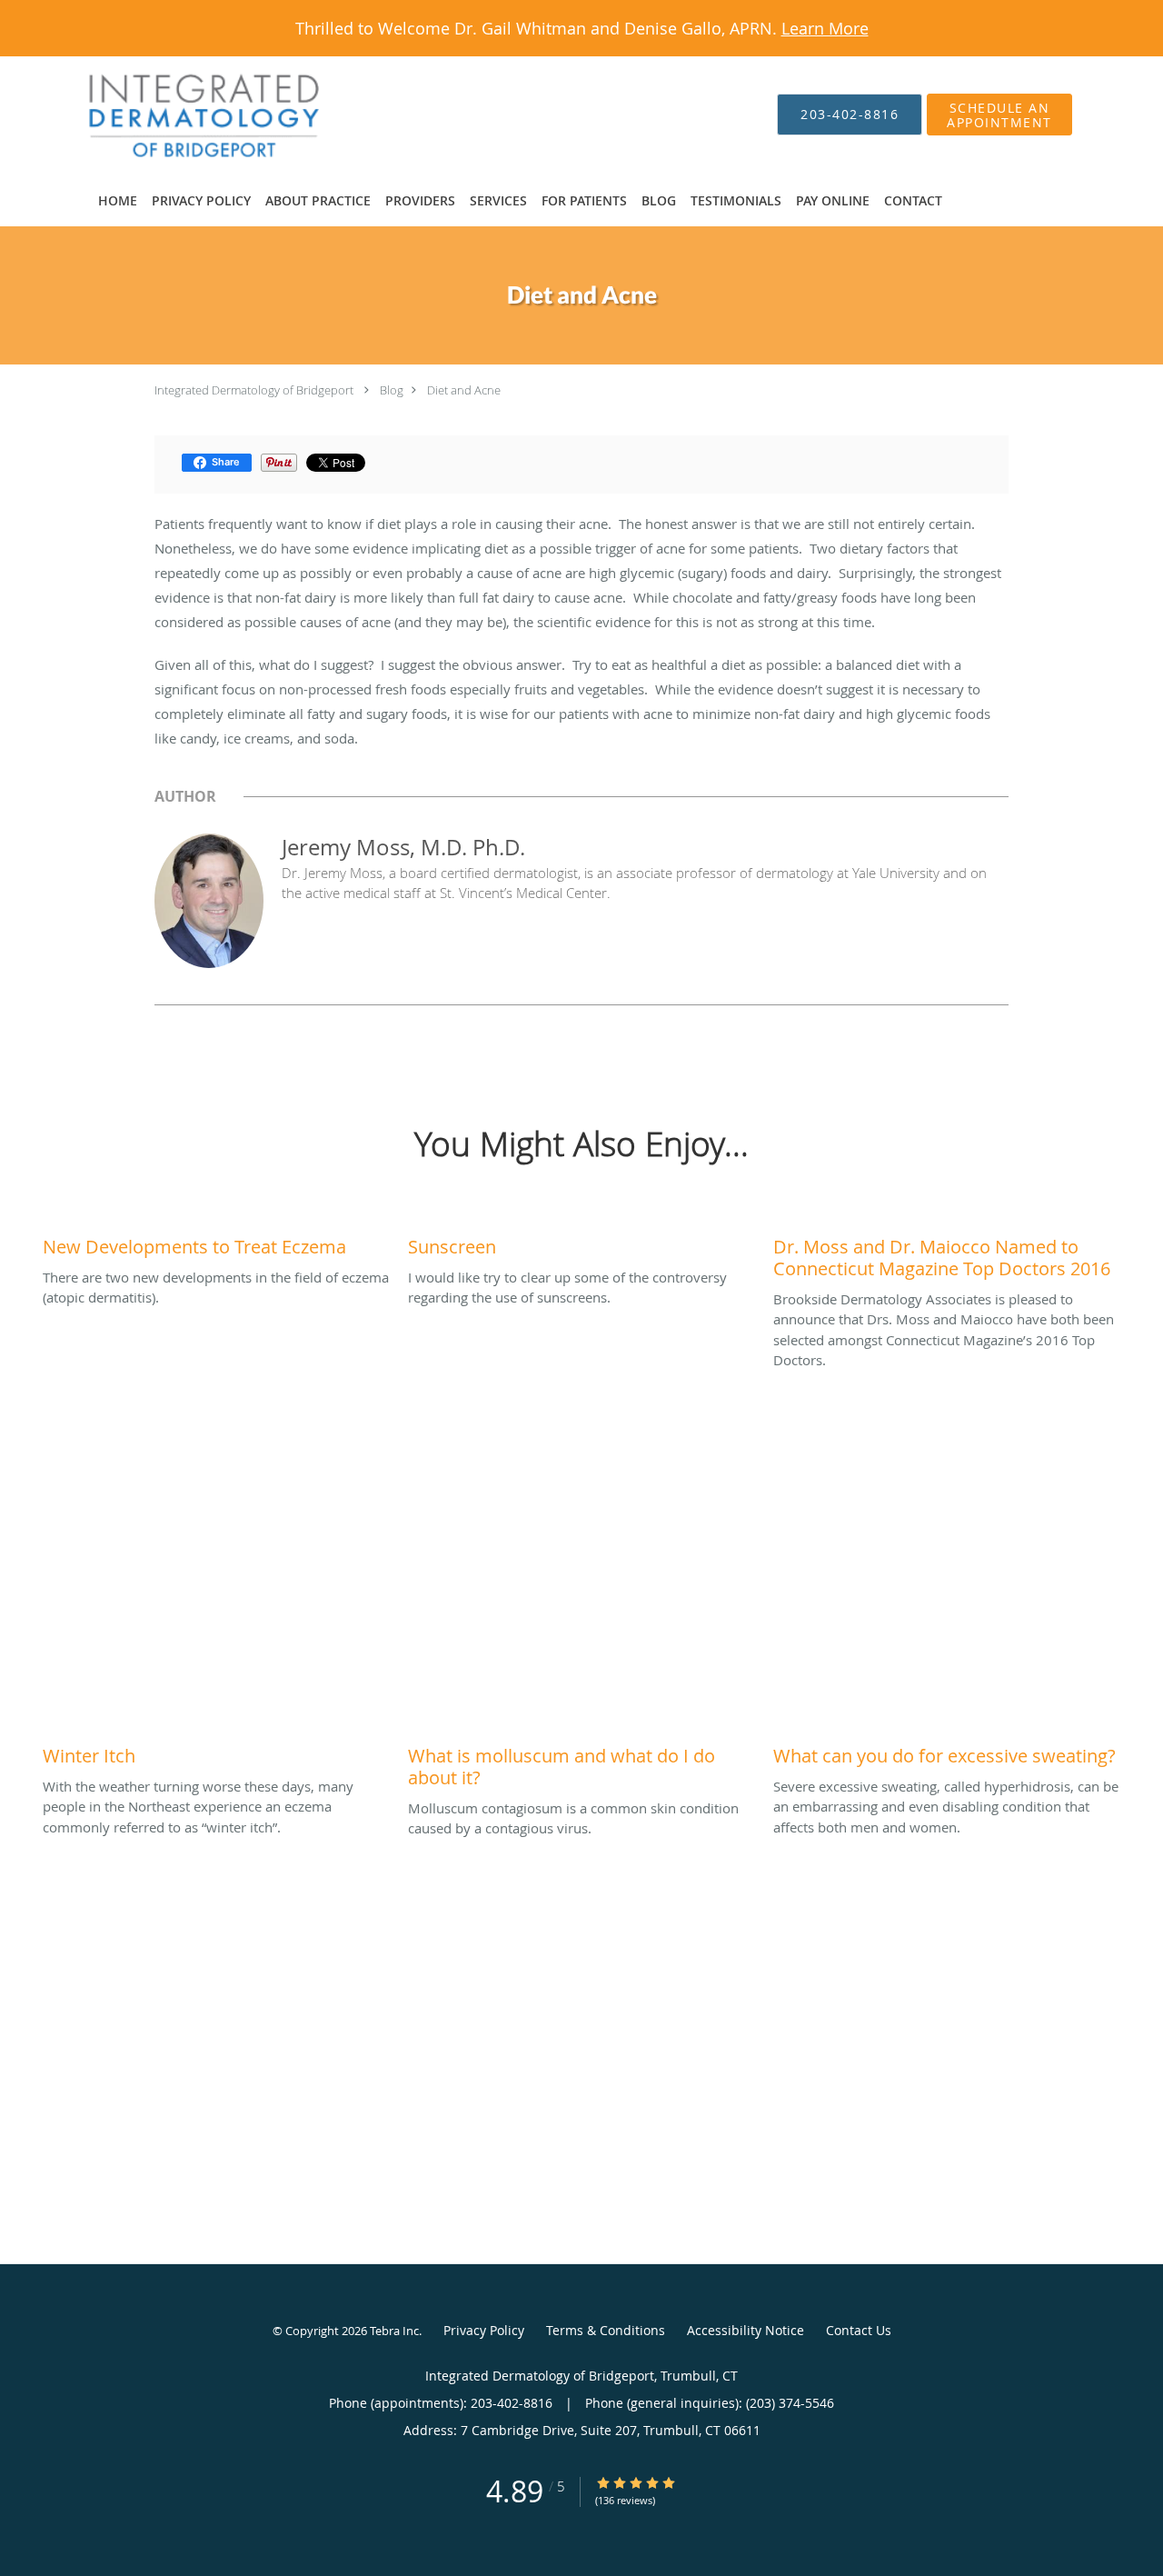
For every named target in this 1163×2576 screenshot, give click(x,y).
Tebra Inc (394, 2331)
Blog (392, 390)
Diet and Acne (464, 390)
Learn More (825, 28)
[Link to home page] (176, 115)
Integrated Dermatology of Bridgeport (254, 390)
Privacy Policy (484, 2330)
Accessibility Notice (746, 2330)
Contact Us (859, 2330)
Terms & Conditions (606, 2330)
